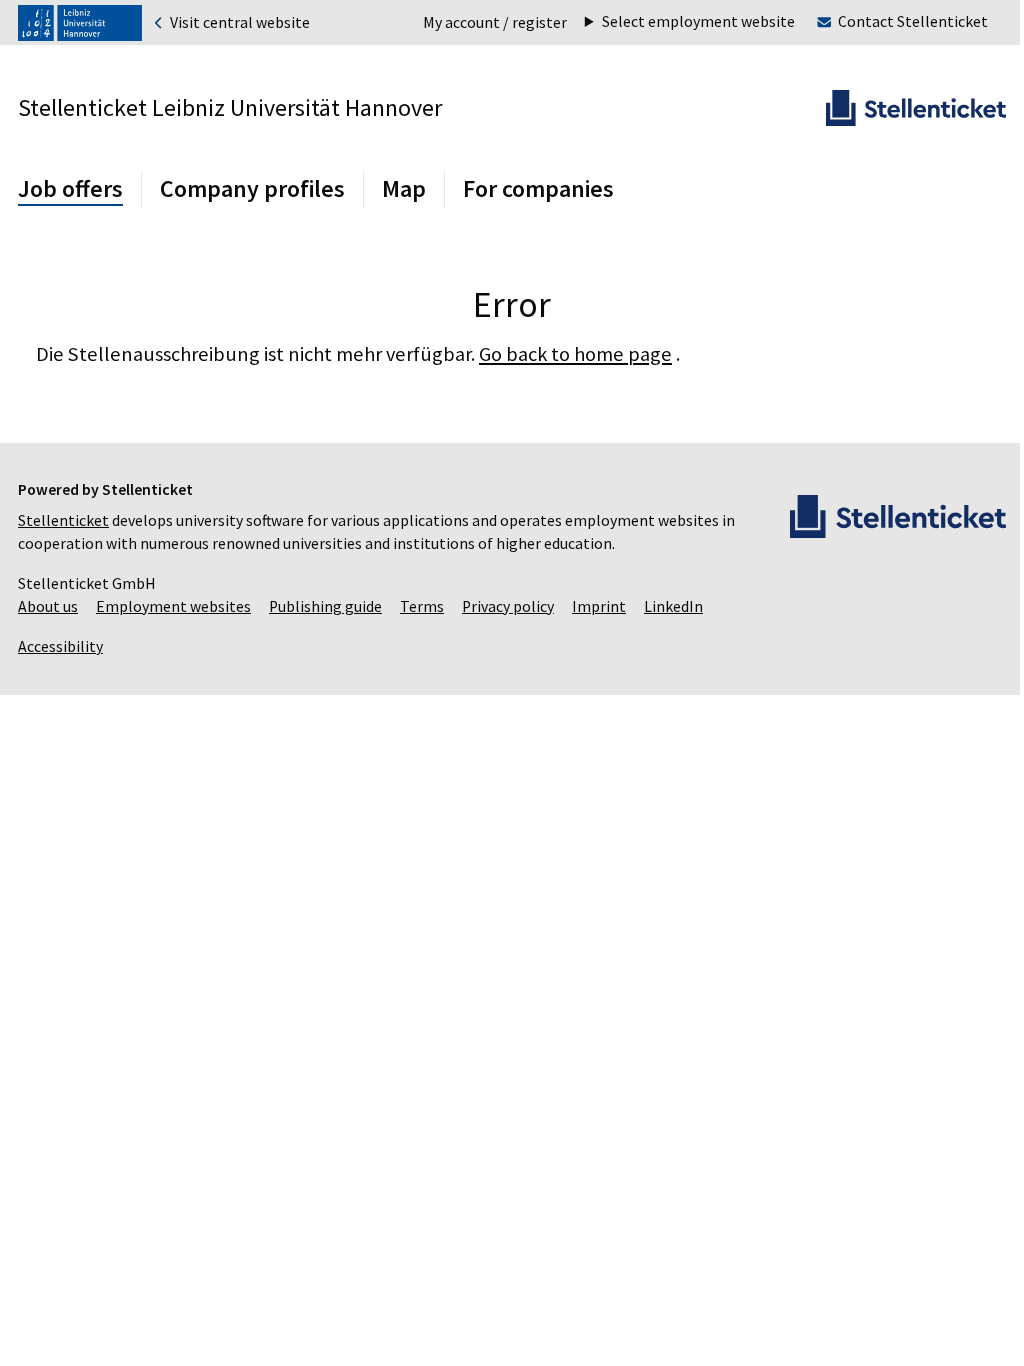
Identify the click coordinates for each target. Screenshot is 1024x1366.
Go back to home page (575, 354)
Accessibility (60, 646)
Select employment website (683, 22)
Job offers (70, 188)
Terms (422, 606)
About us (48, 606)
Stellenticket (63, 520)
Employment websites (173, 606)
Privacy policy (508, 606)
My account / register (495, 22)
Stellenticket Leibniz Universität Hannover (230, 107)
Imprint (599, 606)
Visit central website (238, 23)
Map (404, 188)
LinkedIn (673, 606)
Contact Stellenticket (898, 21)
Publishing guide (325, 606)
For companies (538, 188)
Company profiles (252, 188)
